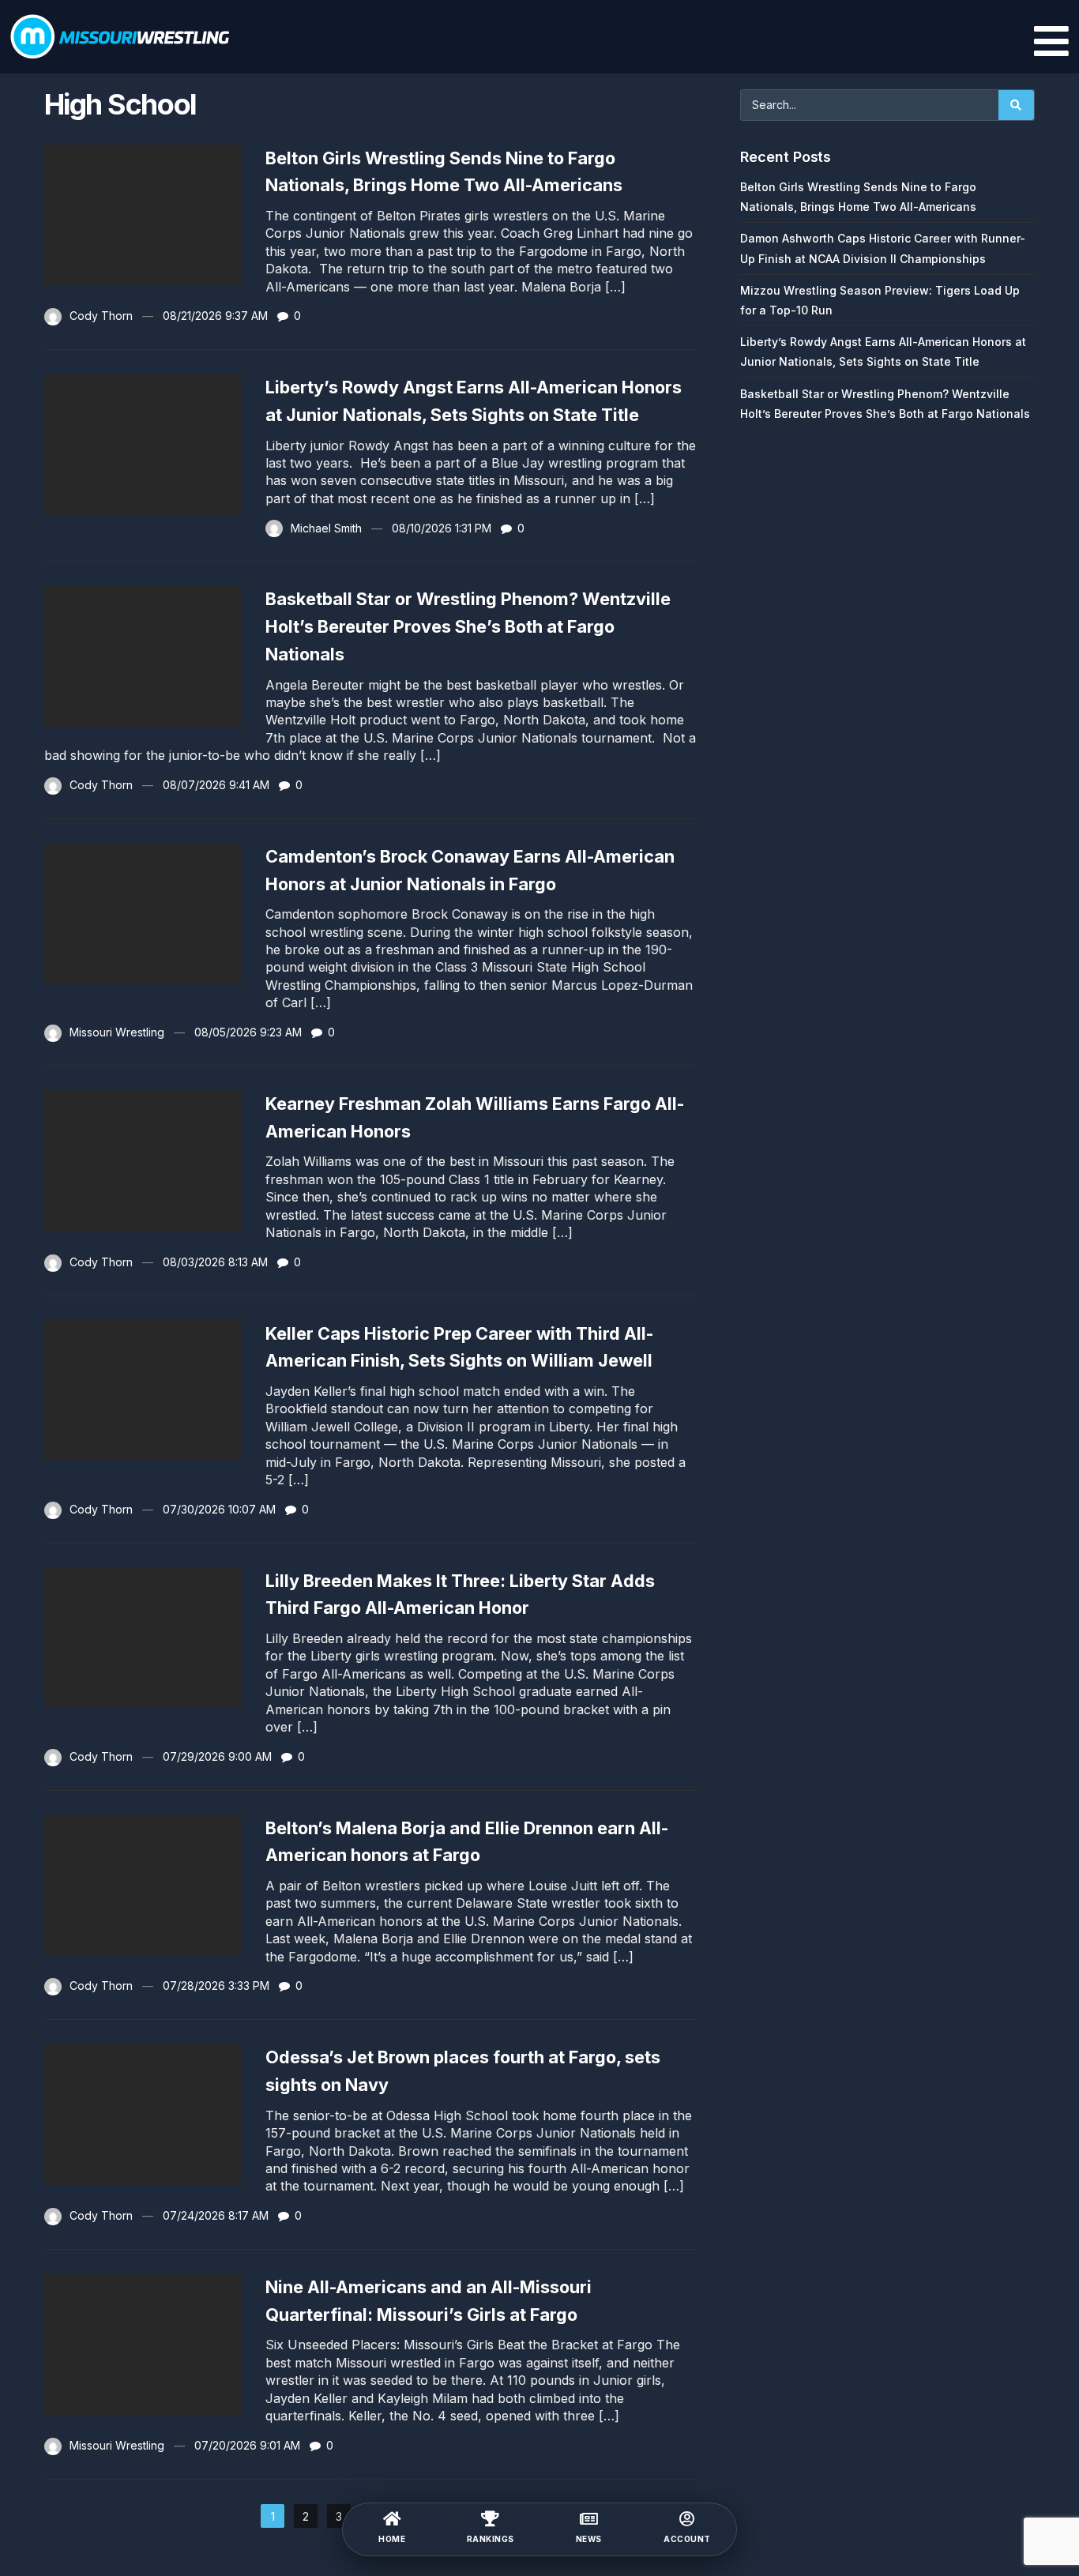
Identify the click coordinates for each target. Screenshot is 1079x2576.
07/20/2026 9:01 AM (247, 2445)
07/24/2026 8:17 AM (216, 2215)
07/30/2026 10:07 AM (219, 1509)
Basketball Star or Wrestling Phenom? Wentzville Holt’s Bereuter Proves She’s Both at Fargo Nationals (468, 626)
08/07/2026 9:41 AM (216, 785)
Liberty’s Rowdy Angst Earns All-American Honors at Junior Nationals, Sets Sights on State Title (883, 352)
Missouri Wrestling (117, 1032)
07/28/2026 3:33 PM (216, 1986)
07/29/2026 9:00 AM (217, 1756)
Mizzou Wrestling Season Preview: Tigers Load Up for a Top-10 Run (880, 300)
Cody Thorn (101, 316)
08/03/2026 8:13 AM (215, 1262)
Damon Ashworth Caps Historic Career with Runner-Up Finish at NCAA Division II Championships (883, 248)
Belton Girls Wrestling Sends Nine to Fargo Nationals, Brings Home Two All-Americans (858, 197)
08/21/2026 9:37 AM (215, 316)
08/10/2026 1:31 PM (442, 528)
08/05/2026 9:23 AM (248, 1032)
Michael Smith (326, 528)
